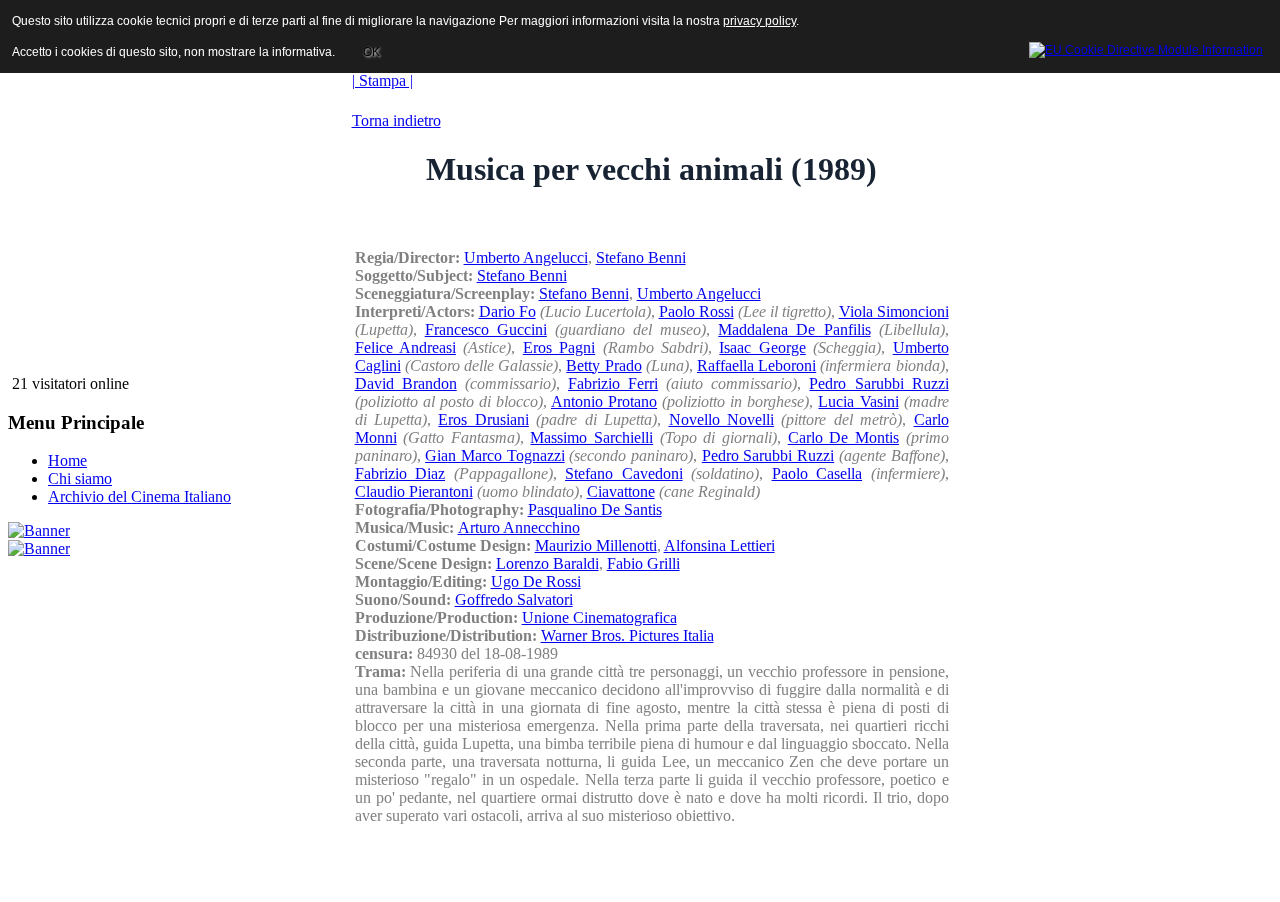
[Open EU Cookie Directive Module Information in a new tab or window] (1146, 47)
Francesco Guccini (486, 329)
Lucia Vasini (858, 401)
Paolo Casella (817, 473)
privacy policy (759, 21)
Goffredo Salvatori (514, 599)
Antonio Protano (604, 401)
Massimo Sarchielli (591, 437)
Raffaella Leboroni (756, 365)
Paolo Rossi (696, 311)
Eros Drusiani (483, 419)
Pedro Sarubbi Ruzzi (878, 383)
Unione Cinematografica (599, 617)
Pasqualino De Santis (595, 509)
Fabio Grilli (643, 563)
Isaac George (762, 347)
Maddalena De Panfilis (794, 329)
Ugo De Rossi (536, 581)
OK (371, 52)
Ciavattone (621, 491)
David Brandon (406, 383)
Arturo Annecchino (519, 527)
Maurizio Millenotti (596, 545)
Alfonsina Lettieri (719, 545)
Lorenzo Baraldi (547, 563)
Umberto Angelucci (526, 257)
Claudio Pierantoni (414, 491)
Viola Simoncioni (894, 311)
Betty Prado (603, 365)
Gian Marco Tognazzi (494, 455)
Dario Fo (507, 311)
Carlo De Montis (843, 437)
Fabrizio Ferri (613, 383)
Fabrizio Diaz (400, 473)
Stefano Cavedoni (624, 473)
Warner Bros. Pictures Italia (627, 635)
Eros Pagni (559, 347)
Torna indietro (396, 120)
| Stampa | (382, 80)
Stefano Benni (641, 257)
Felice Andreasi (405, 347)
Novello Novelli (721, 419)
